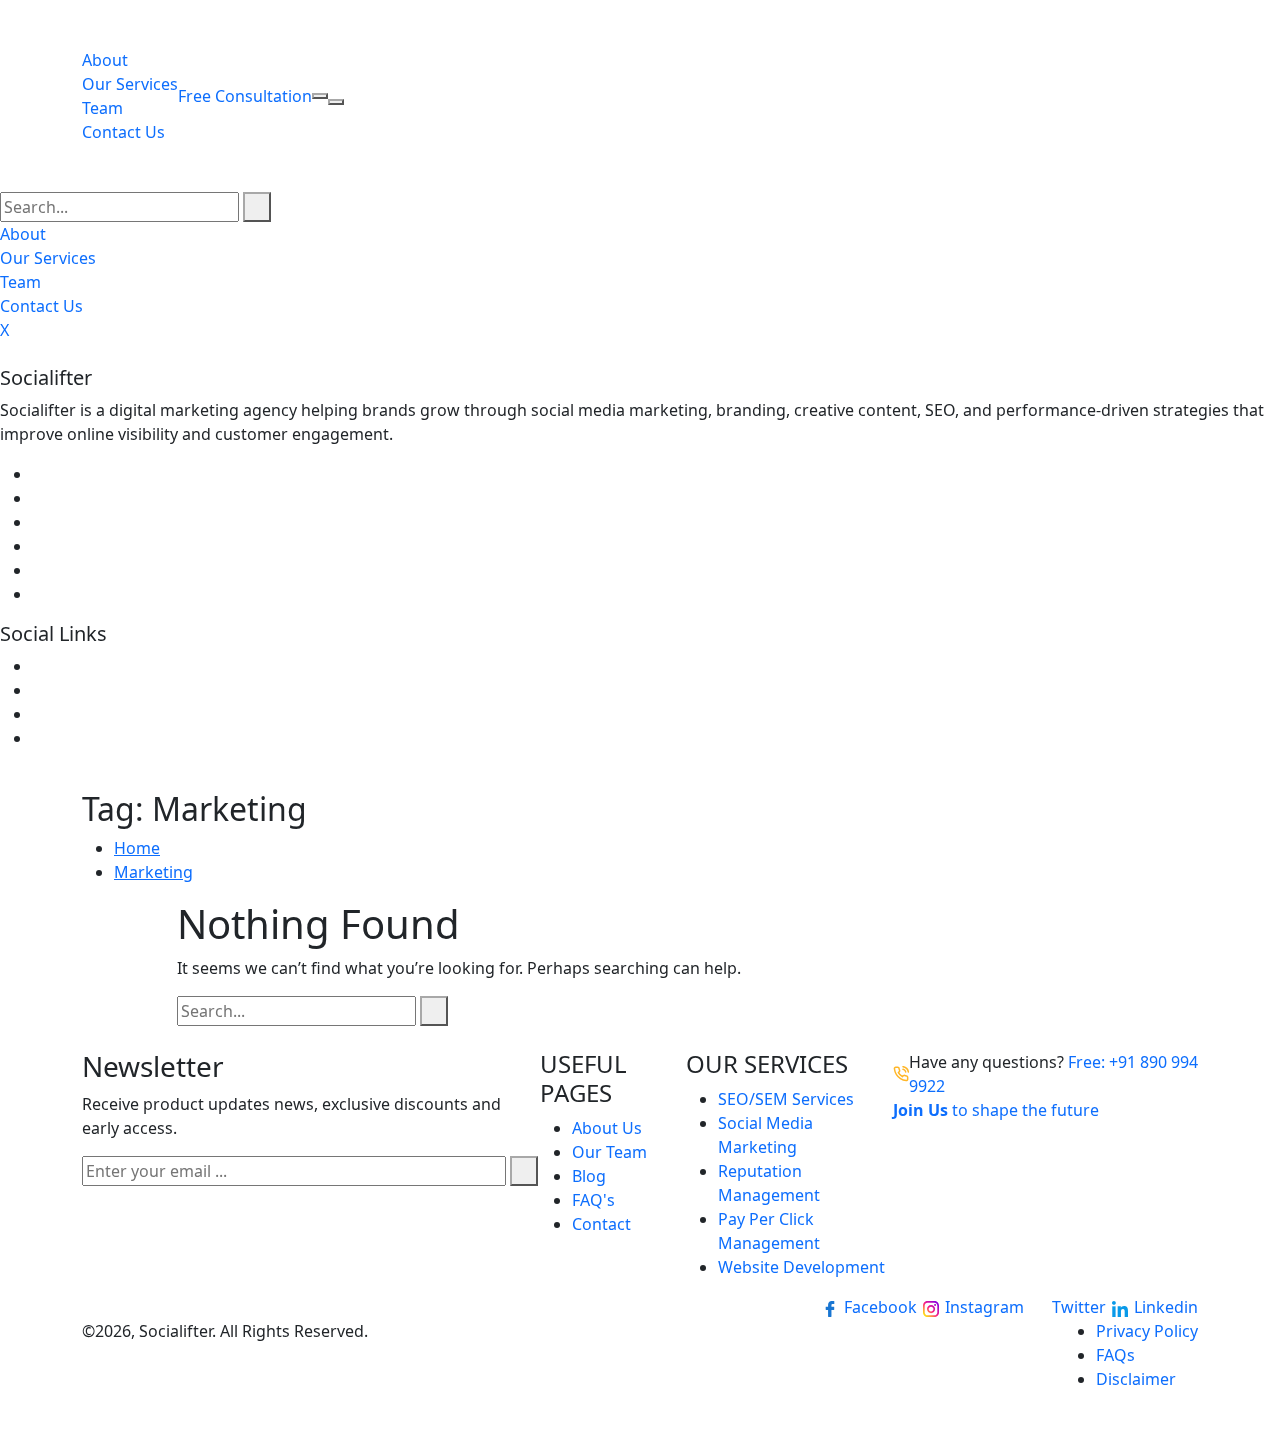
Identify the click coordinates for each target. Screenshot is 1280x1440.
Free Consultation (245, 96)
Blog (589, 1176)
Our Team (609, 1152)
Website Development (801, 1267)
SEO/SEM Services (786, 1099)
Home (137, 848)
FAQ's (593, 1200)
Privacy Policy (1147, 1331)
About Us (607, 1128)
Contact (601, 1224)
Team (102, 108)
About (105, 60)
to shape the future (998, 1110)
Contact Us (123, 132)
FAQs (1115, 1355)
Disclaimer (1136, 1379)
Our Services (130, 84)
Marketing (153, 872)
